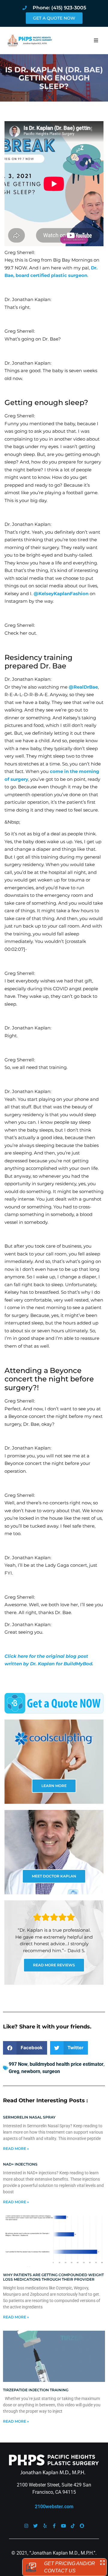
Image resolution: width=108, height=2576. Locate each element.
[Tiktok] (73, 2526)
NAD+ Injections (20, 2164)
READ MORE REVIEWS (54, 1965)
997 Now (18, 2064)
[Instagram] (26, 2526)
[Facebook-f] (54, 2526)
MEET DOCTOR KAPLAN (54, 1876)
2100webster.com (54, 2507)
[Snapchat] (82, 2526)
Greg (14, 2071)
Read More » (16, 2149)
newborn (31, 2071)
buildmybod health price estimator (67, 2064)
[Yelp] (45, 2526)
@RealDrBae (83, 687)
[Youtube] (63, 2526)
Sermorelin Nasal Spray (29, 2117)
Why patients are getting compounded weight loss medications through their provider (53, 2277)
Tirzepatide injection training (36, 2390)
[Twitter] (36, 2526)
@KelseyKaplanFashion (61, 594)
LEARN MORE (54, 1786)
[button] (96, 40)
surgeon (51, 2071)
